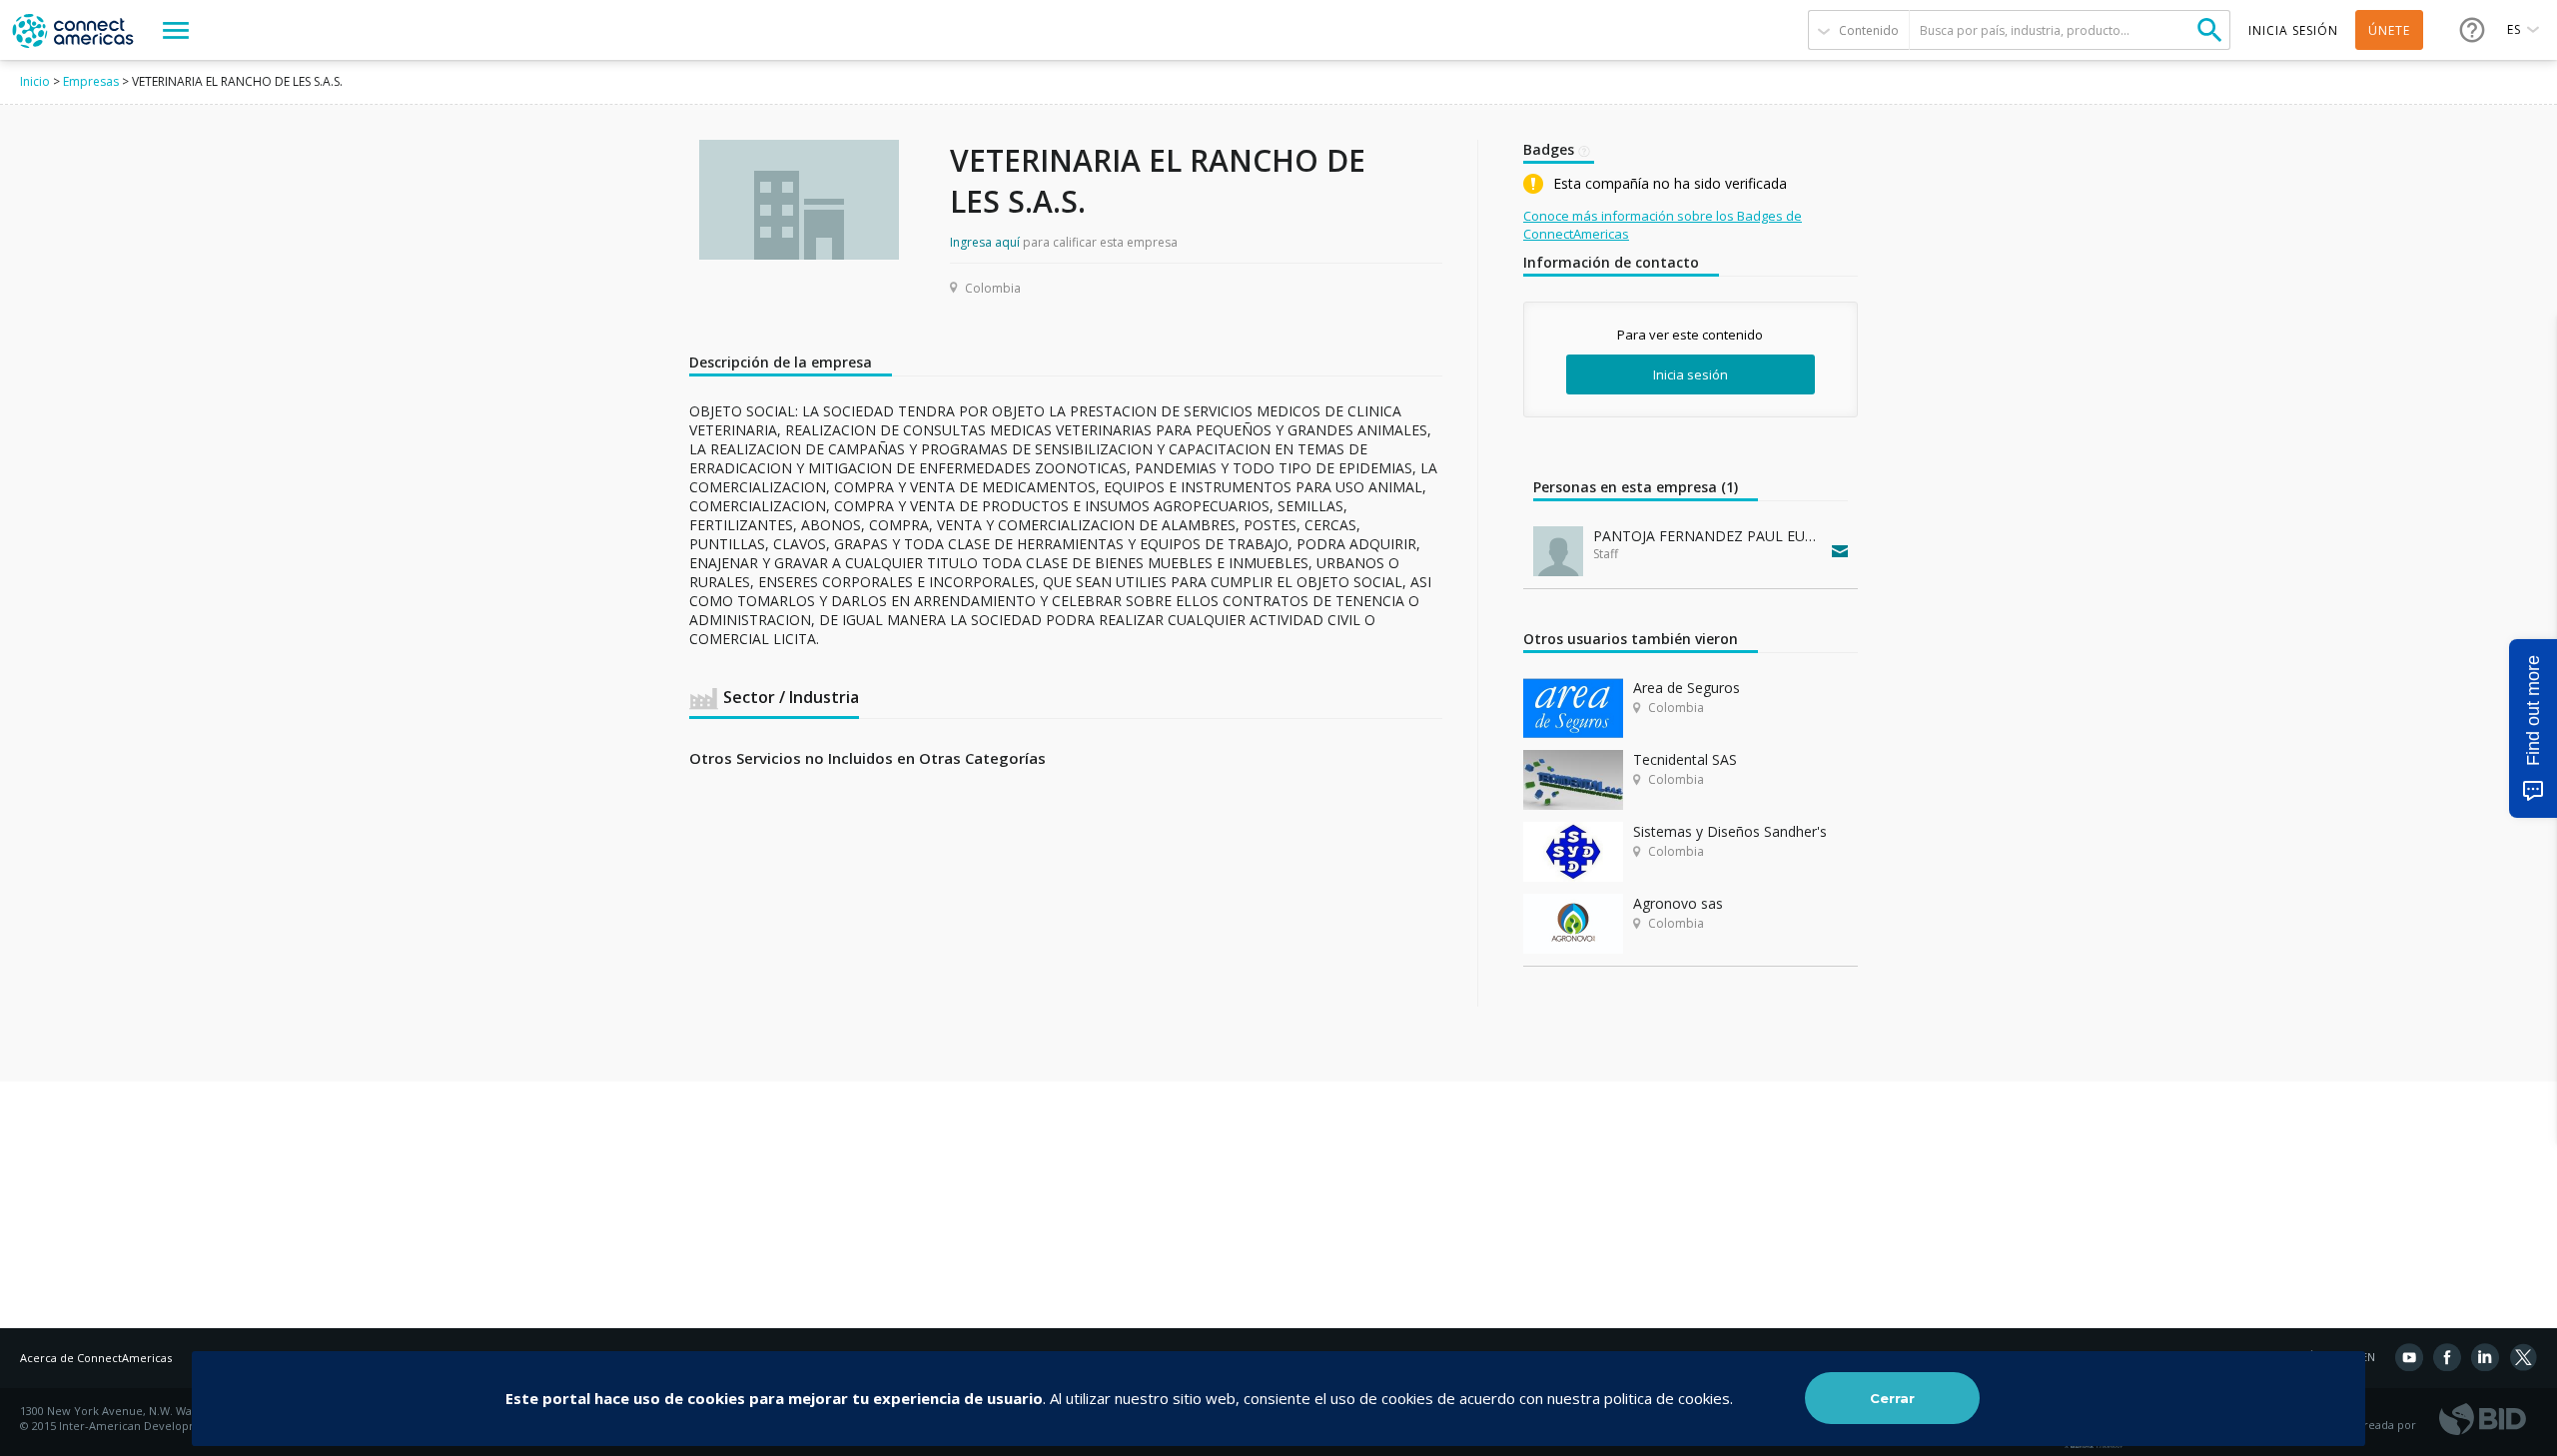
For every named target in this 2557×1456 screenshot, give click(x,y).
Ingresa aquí (985, 242)
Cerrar (1892, 1398)
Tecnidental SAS (1685, 759)
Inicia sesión (1691, 374)
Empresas (91, 81)
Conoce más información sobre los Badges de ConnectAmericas (1663, 225)
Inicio (35, 81)
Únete (2389, 30)
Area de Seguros (1687, 688)
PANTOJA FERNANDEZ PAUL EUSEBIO (1708, 536)
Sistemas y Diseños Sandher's (1730, 831)
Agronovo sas (1678, 903)
